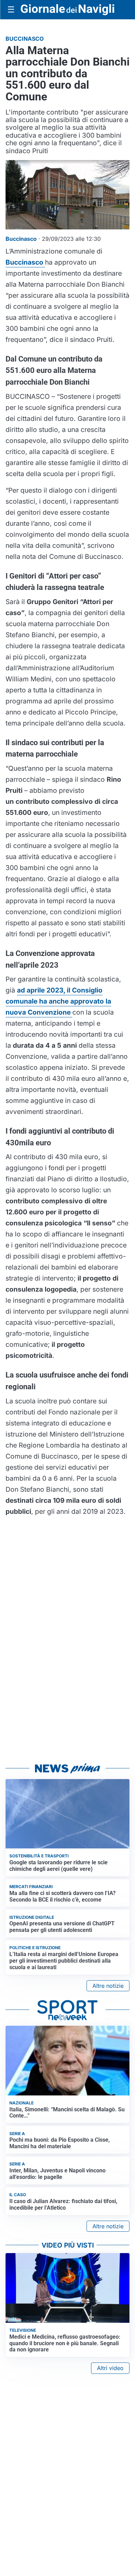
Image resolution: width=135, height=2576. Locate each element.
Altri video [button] (110, 2368)
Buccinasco (25, 262)
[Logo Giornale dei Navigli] (67, 10)
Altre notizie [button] (108, 1986)
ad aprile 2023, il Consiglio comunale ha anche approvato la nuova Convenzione (58, 1001)
